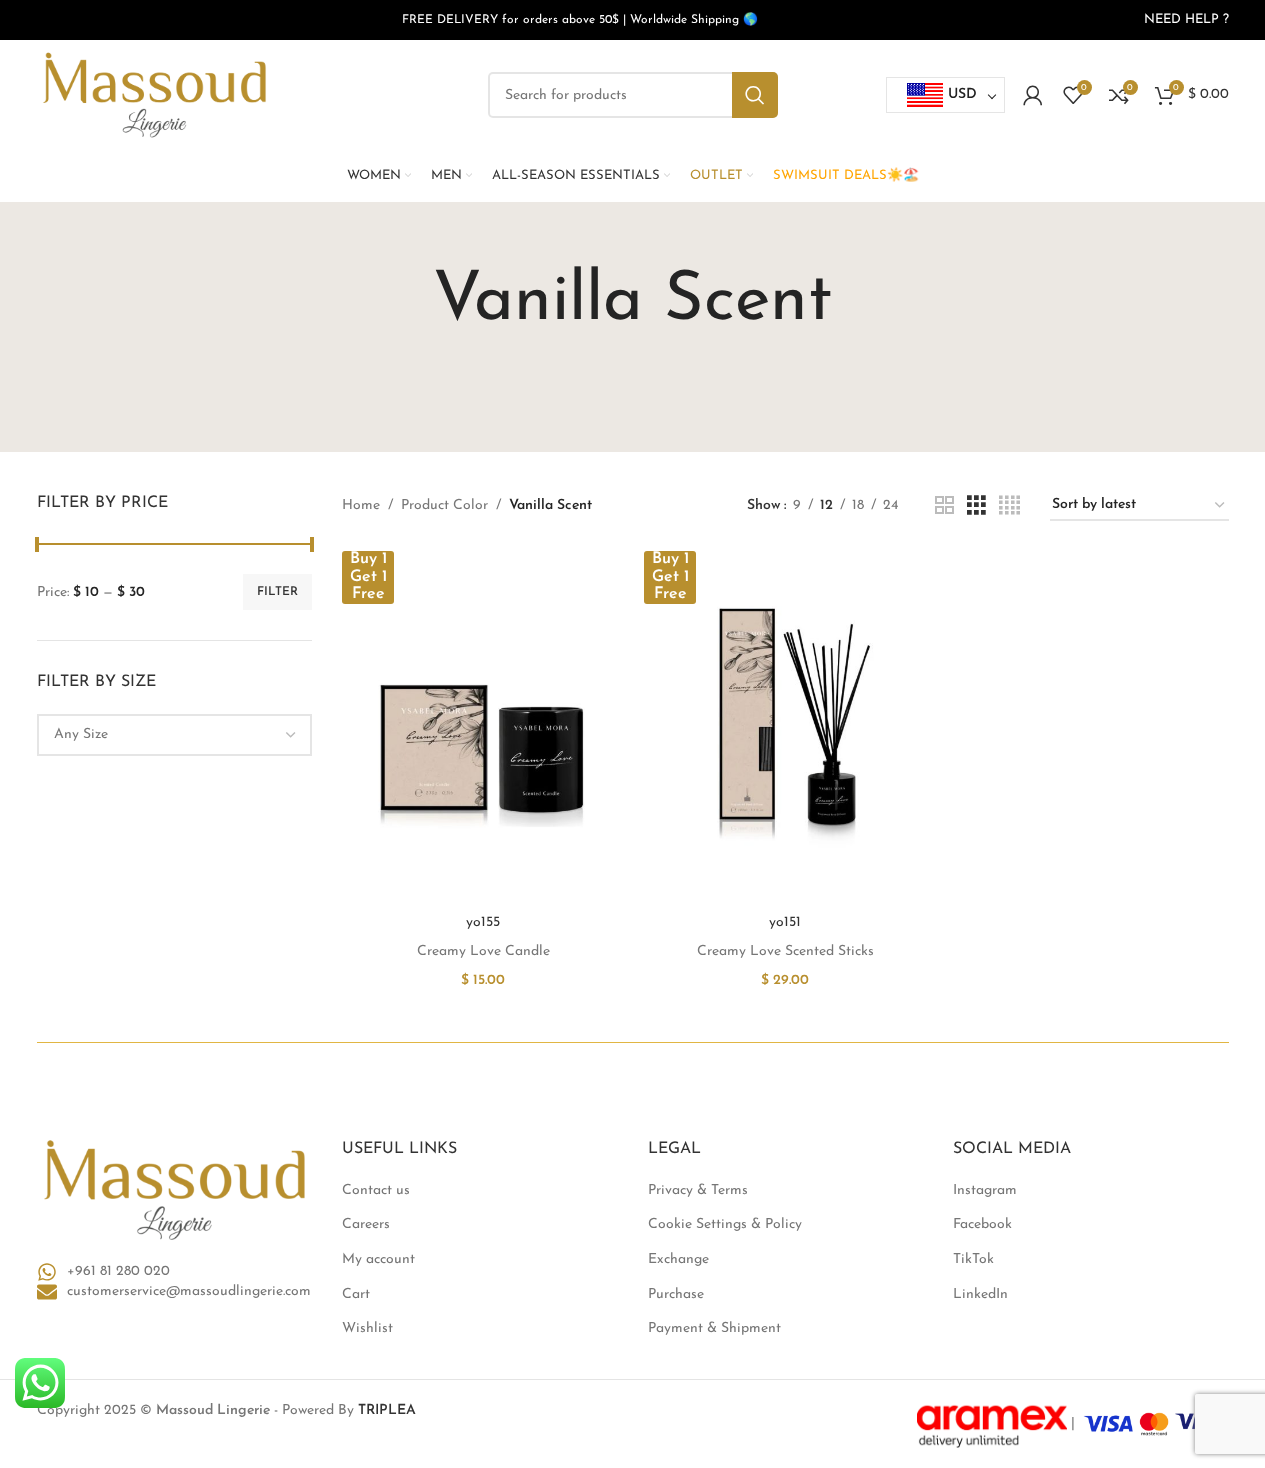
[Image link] (175, 1189)
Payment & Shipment (714, 1328)
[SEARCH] (755, 95)
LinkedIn (980, 1294)
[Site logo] (155, 94)
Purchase (676, 1294)
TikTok (973, 1259)
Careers (366, 1224)
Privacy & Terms (698, 1190)
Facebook (982, 1224)
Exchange (678, 1259)
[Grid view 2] (944, 506)
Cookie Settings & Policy (725, 1224)
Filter (277, 592)
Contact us (376, 1190)
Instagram (985, 1190)
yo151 (785, 922)
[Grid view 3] (976, 506)
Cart (356, 1294)
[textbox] (175, 735)
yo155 (483, 922)
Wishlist (367, 1328)
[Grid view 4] (1009, 506)
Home (361, 505)
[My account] (1033, 95)
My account (378, 1259)
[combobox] (175, 735)
